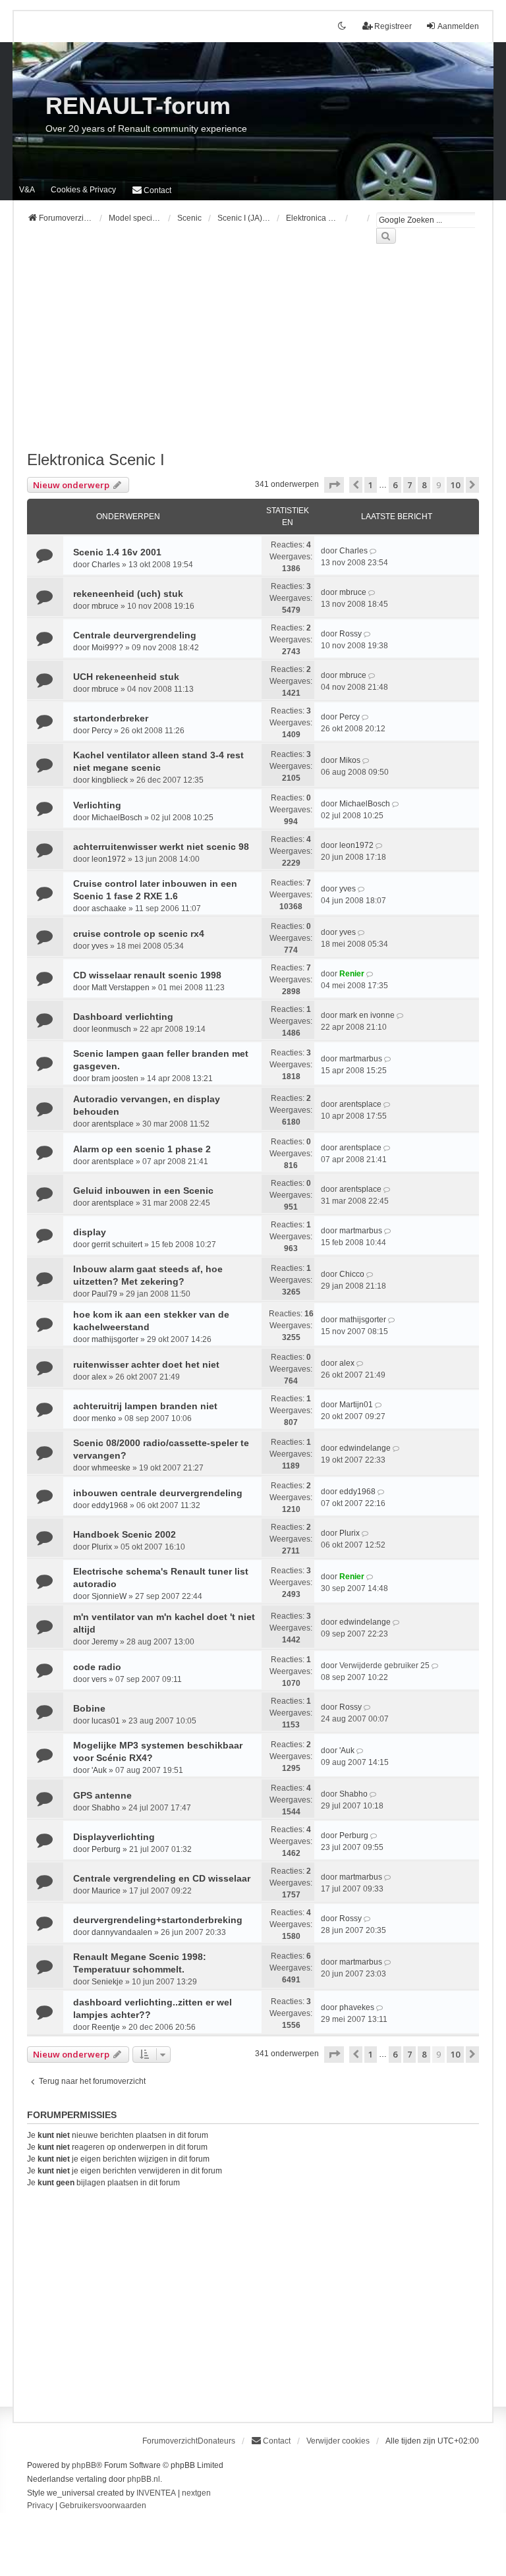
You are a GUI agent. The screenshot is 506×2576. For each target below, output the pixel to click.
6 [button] (395, 485)
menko (104, 1418)
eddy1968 (110, 1505)
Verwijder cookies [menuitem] (338, 2441)
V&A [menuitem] (27, 190)
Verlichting (97, 805)
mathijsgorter (115, 1339)
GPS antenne (102, 1795)
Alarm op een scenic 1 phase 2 (142, 1149)
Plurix (102, 1547)
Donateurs (216, 2441)
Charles (106, 565)
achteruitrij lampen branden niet (145, 1406)
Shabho (106, 1808)
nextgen (196, 2493)
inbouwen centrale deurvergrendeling (158, 1493)
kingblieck (110, 780)
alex (99, 1377)
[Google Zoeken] (386, 236)
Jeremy (105, 1642)
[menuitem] (83, 190)
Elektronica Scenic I (96, 460)
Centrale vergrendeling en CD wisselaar (162, 1878)
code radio (97, 1667)
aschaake (109, 909)
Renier (352, 974)
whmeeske (111, 1468)
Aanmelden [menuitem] (458, 26)
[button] (334, 485)
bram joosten (115, 1078)
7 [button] (409, 485)
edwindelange (365, 1448)
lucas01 (106, 1721)
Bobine (89, 1708)
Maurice (106, 1891)
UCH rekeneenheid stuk (126, 677)
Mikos (350, 760)
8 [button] (424, 485)
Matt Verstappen (121, 988)
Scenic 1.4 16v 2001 (117, 552)
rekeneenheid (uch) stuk (128, 594)
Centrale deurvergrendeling (135, 635)
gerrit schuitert (117, 1245)
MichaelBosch (117, 818)
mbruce (105, 606)
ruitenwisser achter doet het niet (146, 1364)
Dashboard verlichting (123, 1017)
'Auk (99, 1770)
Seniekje (107, 1982)
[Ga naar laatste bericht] (374, 551)
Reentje (106, 2027)
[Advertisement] (253, 355)
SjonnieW (109, 1596)
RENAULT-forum (138, 106)
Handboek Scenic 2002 (125, 1534)
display (90, 1232)
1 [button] (371, 485)
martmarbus (361, 1059)
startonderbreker (111, 718)
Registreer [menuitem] (393, 26)
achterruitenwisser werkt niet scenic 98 (161, 847)
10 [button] (455, 485)
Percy (102, 731)
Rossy (351, 634)
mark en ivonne (367, 1015)
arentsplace (113, 1124)
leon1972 (109, 859)
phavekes (357, 2007)
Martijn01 (356, 1405)
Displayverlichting (114, 1837)
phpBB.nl (144, 2479)
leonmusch (111, 1029)
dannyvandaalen (122, 1932)
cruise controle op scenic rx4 (139, 934)
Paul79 (104, 1294)
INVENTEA (156, 2493)
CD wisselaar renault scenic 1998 (147, 975)
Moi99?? (107, 648)
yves (348, 889)
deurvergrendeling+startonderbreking (158, 1920)
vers (99, 1679)
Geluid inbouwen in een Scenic (143, 1190)
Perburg (106, 1849)
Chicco (352, 1274)
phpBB (84, 2465)
